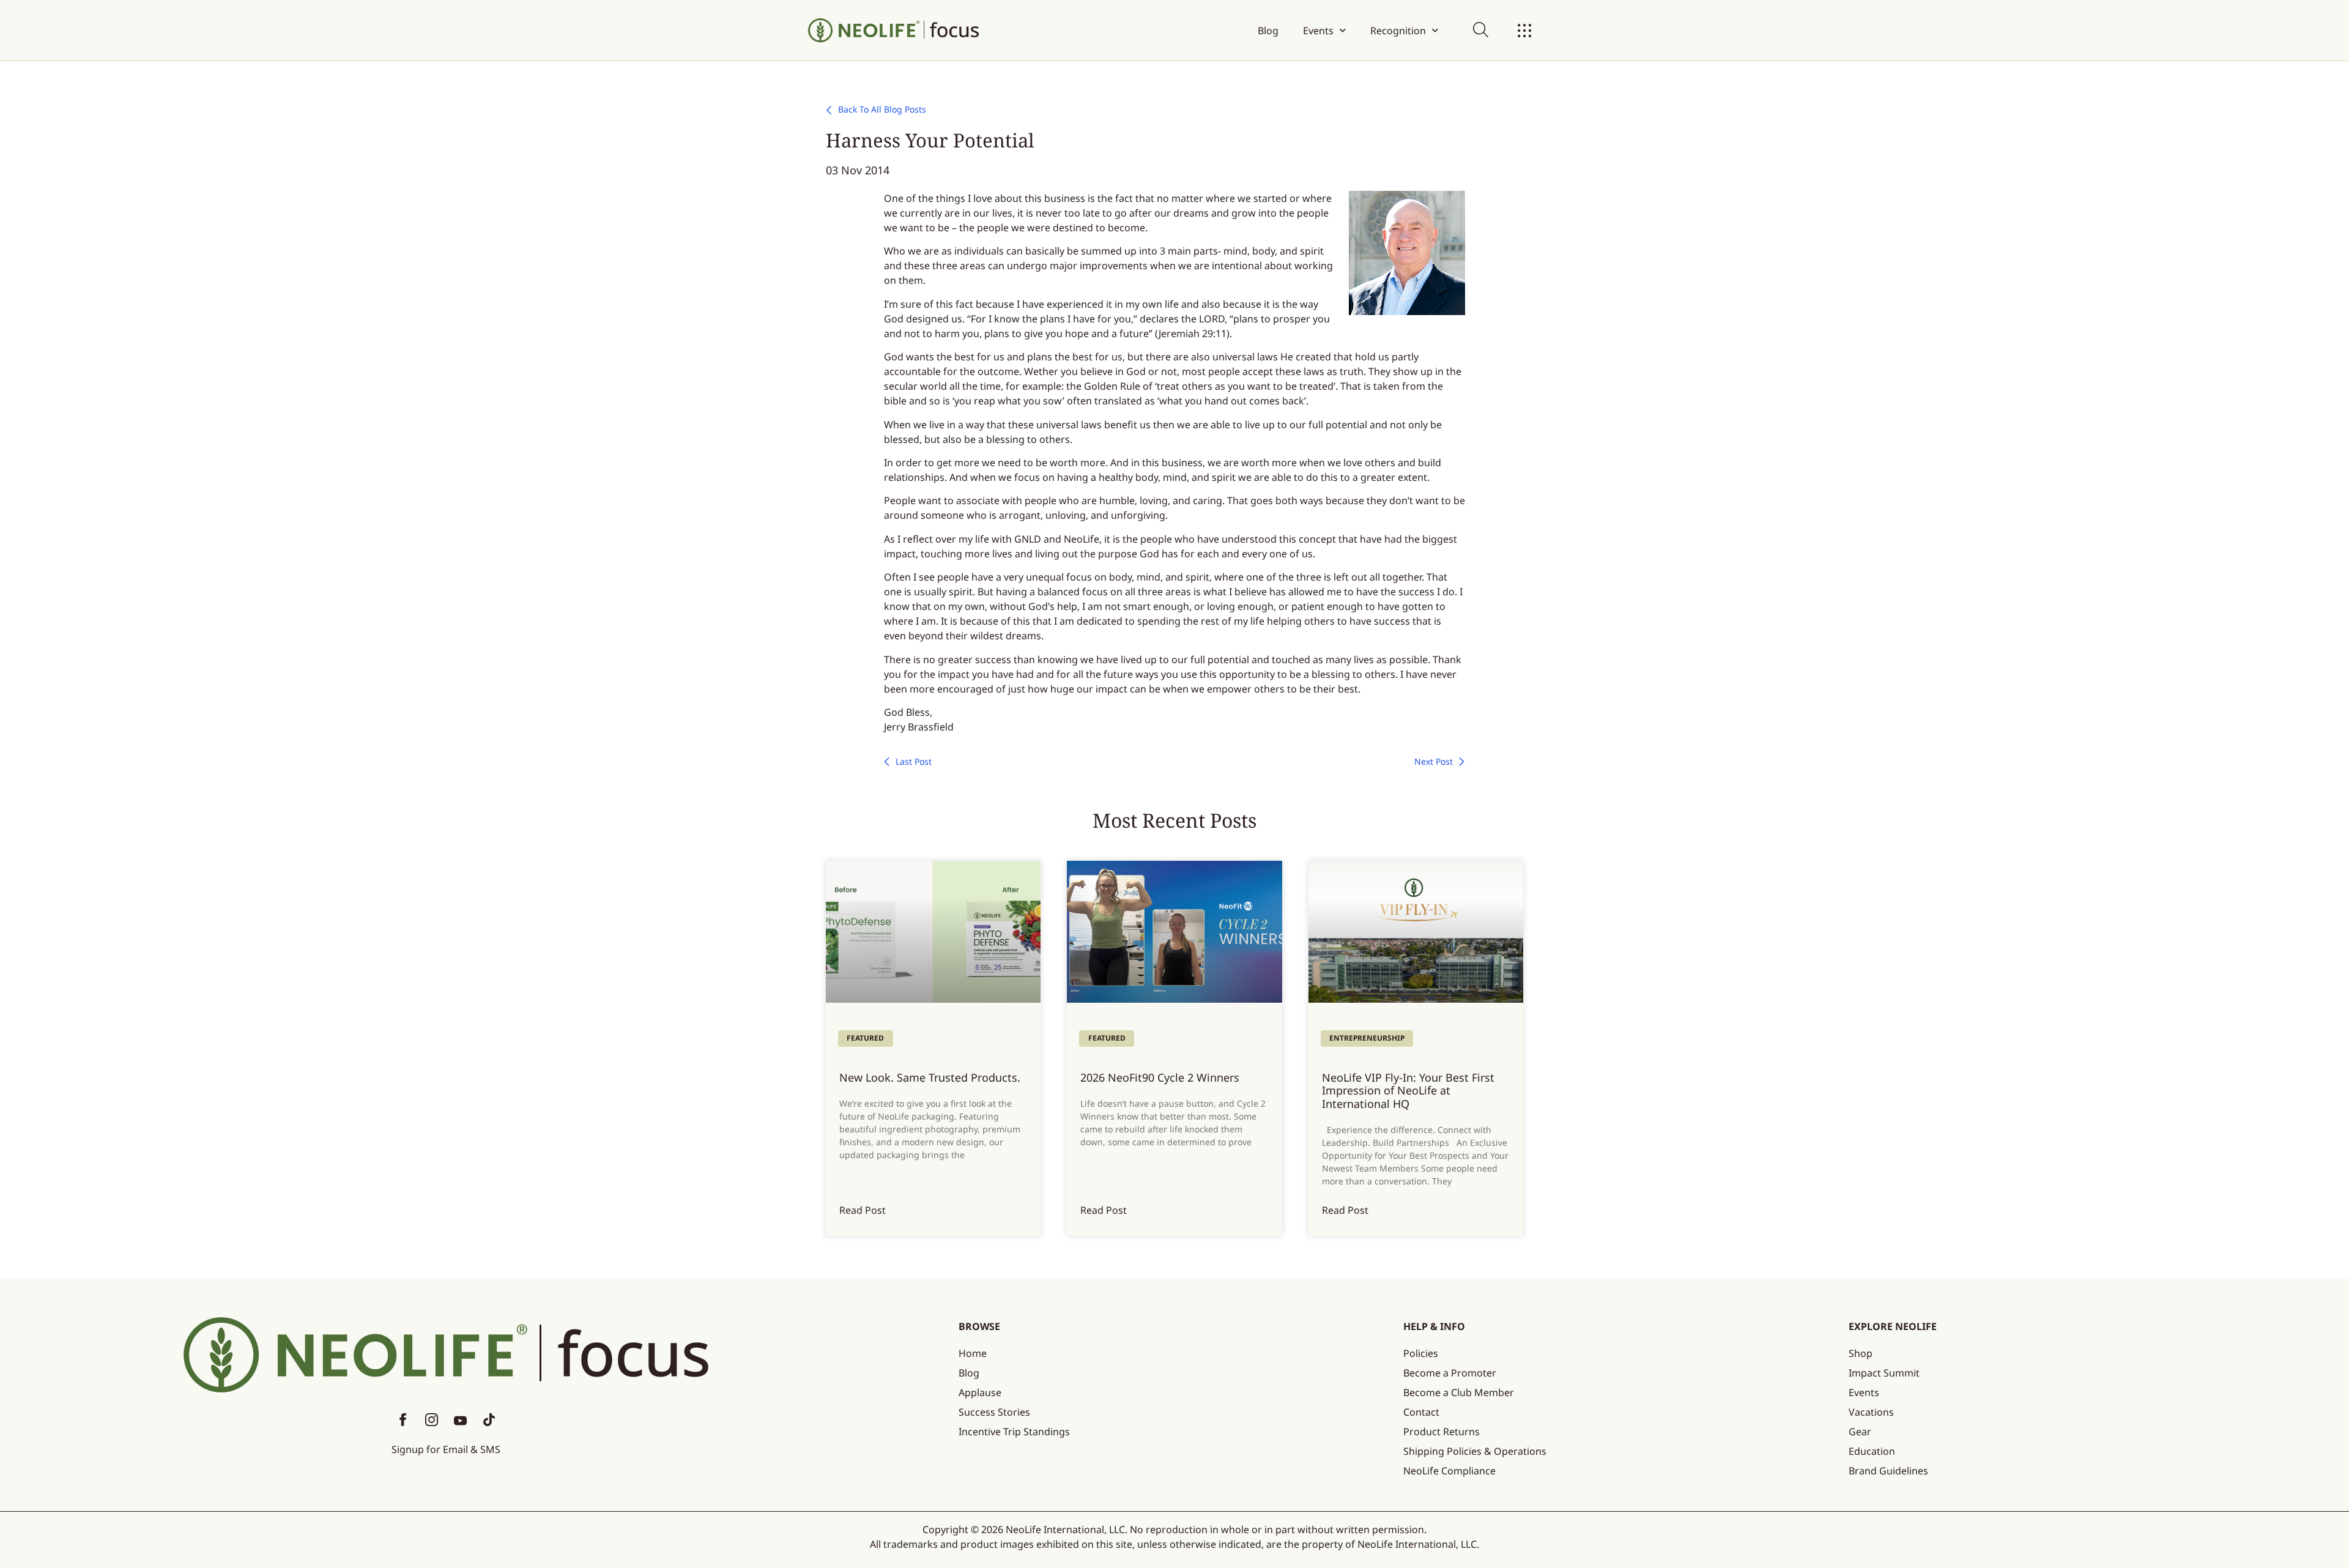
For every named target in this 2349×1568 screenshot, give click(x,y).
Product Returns (1442, 1432)
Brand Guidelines (1888, 1471)
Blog (1268, 31)
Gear (1860, 1432)
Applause (980, 1392)
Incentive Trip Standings (1014, 1432)
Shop (1861, 1353)
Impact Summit (1884, 1373)
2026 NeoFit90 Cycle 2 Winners (1160, 1077)
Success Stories (994, 1412)
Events (1318, 31)
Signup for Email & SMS (446, 1449)
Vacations (1871, 1412)
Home (973, 1353)
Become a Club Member (1459, 1392)
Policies (1421, 1353)
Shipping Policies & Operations (1475, 1451)
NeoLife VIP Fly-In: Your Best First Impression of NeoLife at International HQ (1408, 1091)
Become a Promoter (1450, 1373)
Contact (1421, 1412)
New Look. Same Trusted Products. (930, 1077)
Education (1872, 1451)
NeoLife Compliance (1449, 1471)
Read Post (863, 1210)
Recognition (1398, 31)
